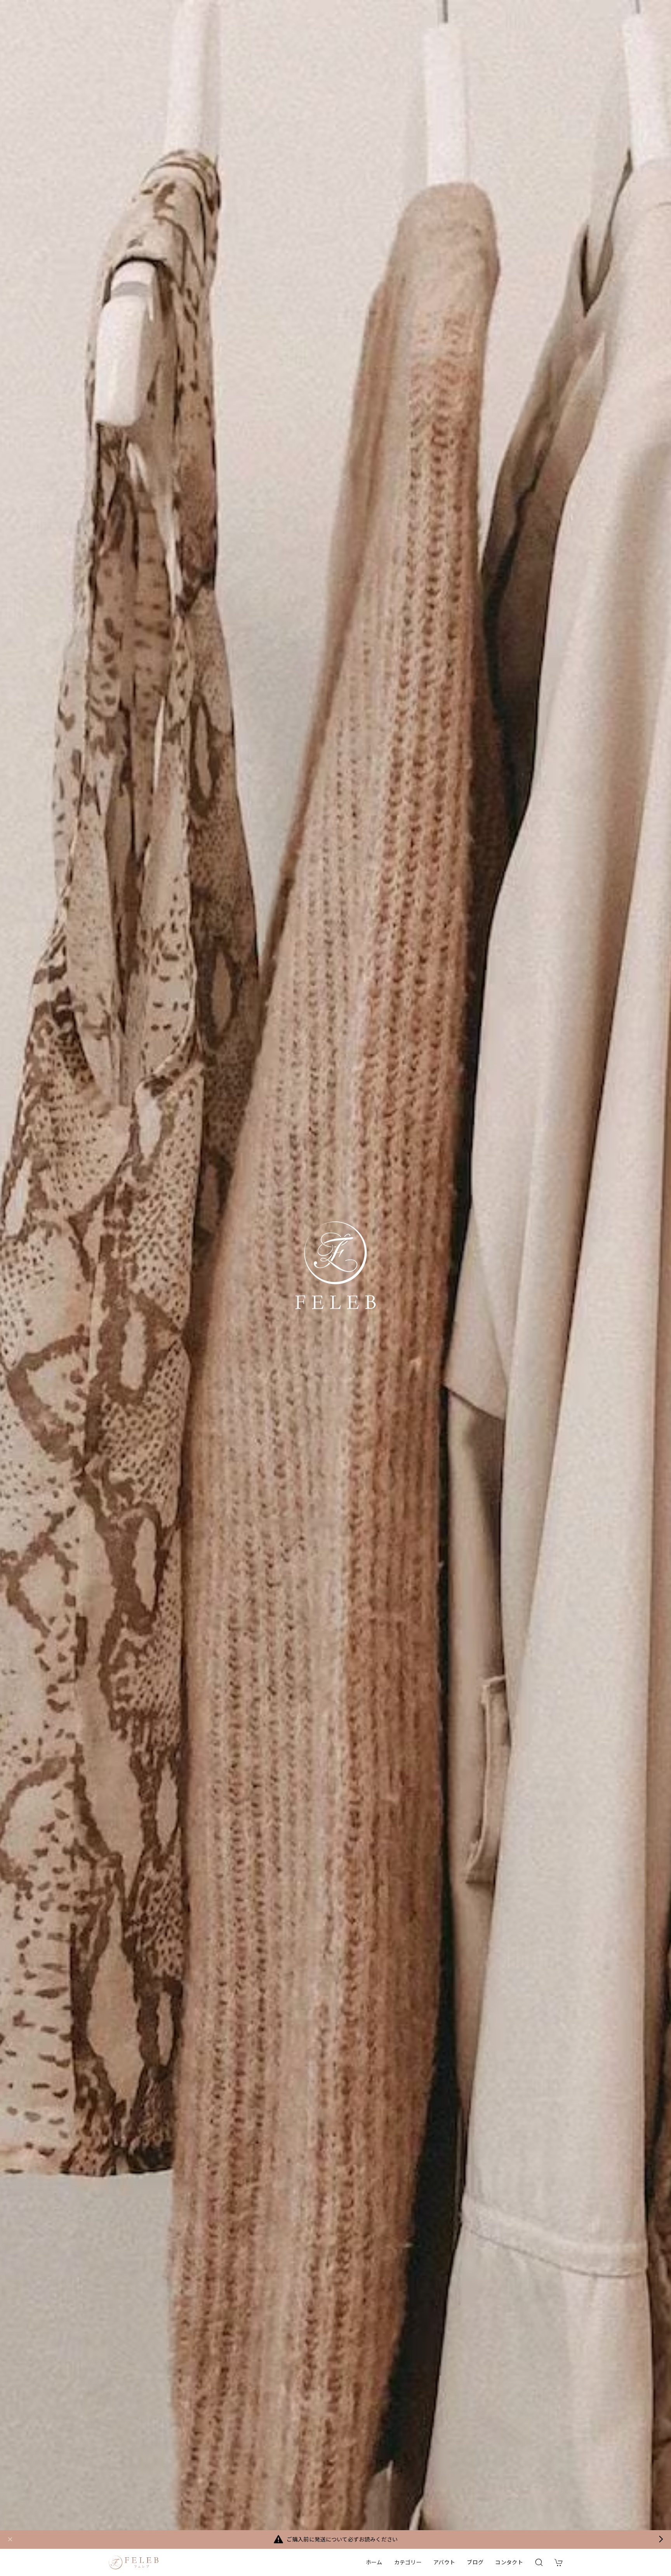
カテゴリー (408, 2562)
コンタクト (509, 2562)
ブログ (475, 2562)
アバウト (444, 2562)
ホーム (374, 2562)
